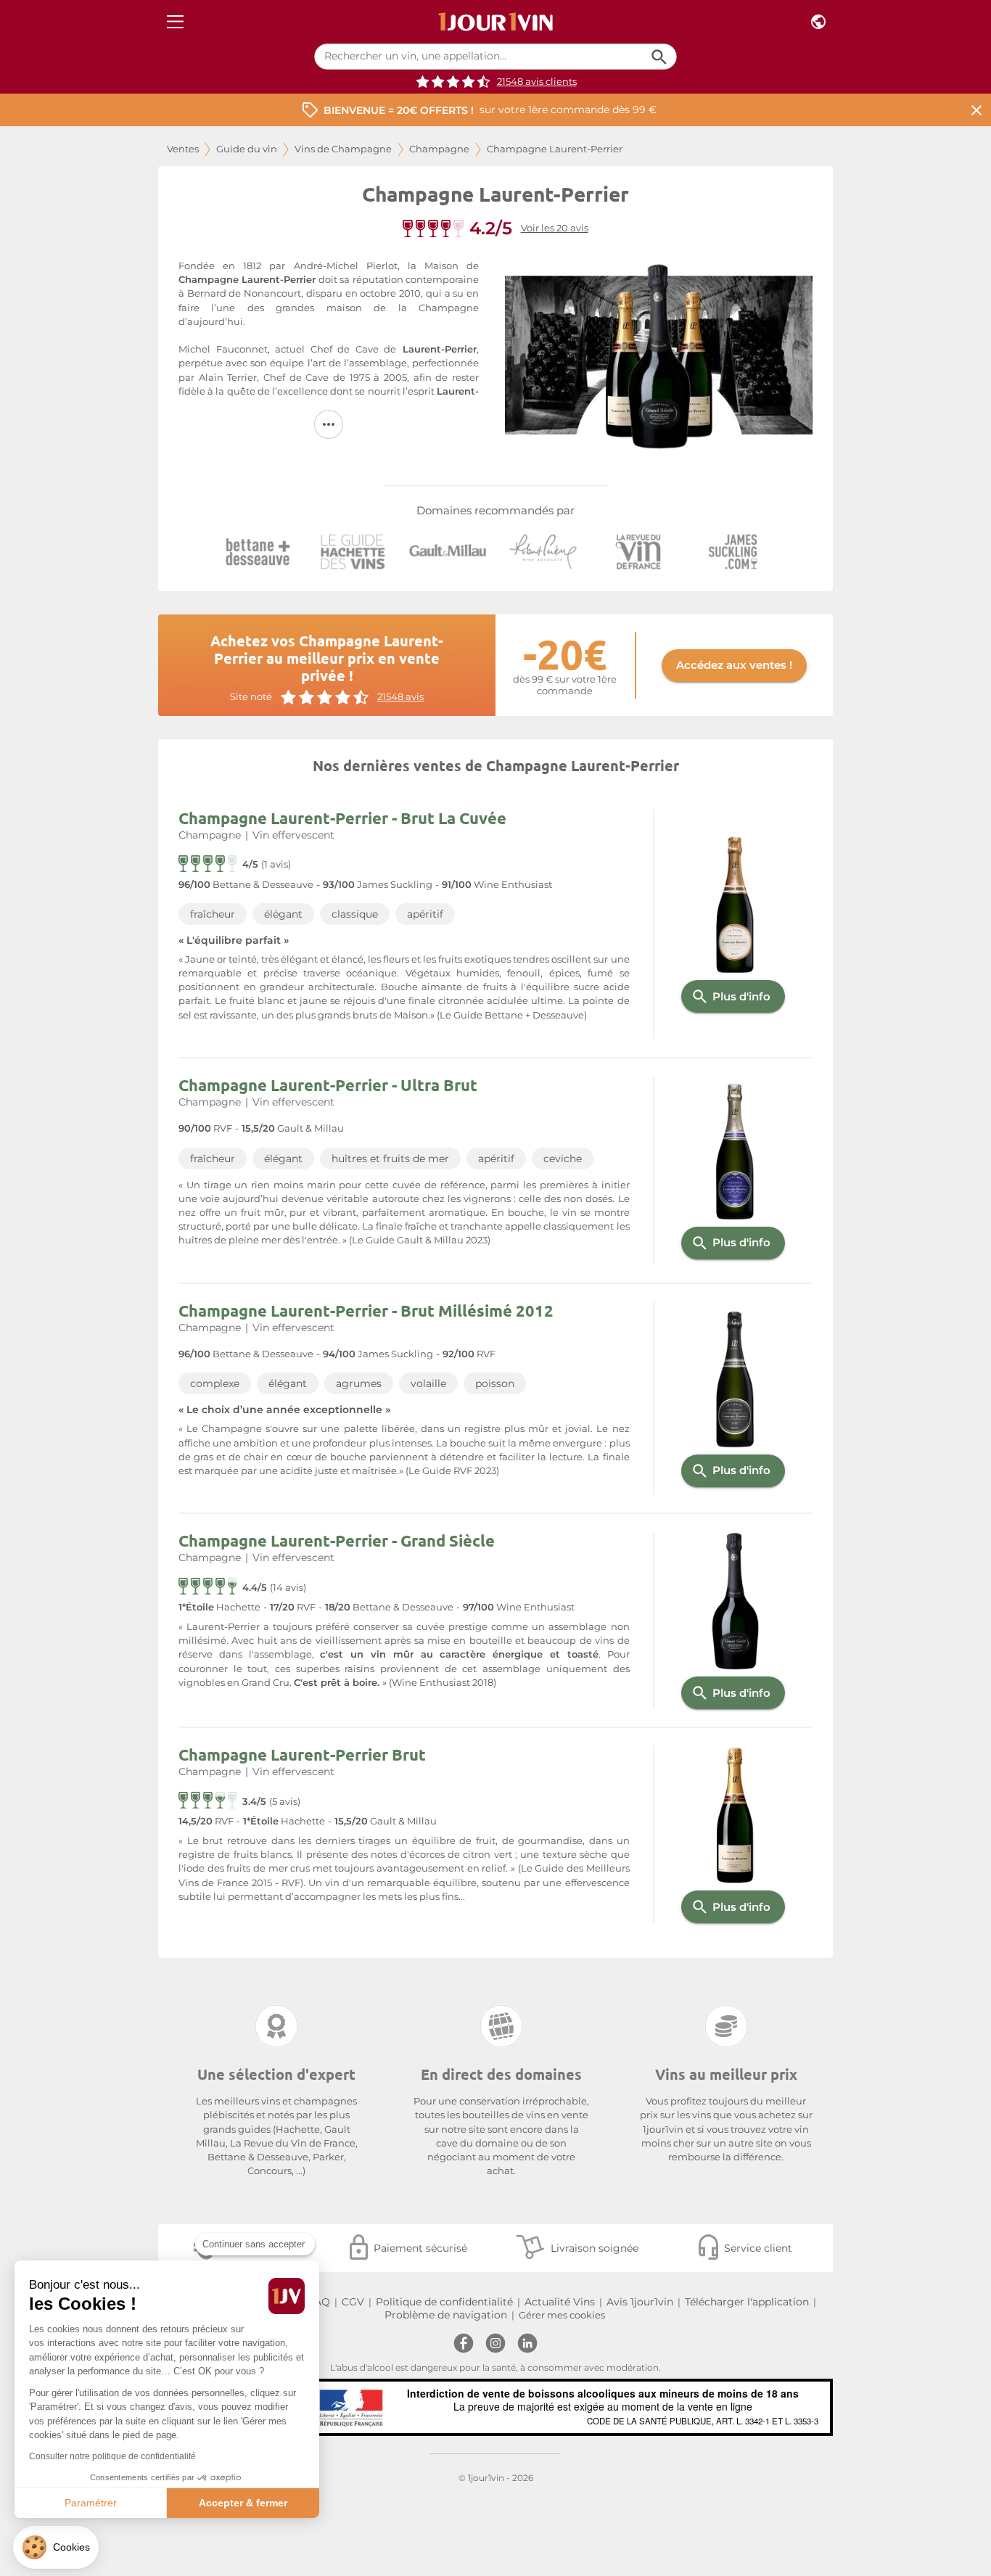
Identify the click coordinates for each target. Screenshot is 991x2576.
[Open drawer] (175, 22)
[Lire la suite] (329, 424)
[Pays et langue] (818, 22)
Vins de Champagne (343, 149)
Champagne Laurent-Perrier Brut (302, 1754)
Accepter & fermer (243, 2503)
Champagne (439, 149)
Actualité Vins (560, 2302)
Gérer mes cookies (562, 2315)
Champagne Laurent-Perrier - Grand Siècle (337, 1540)
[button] (56, 2547)
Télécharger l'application (747, 2302)
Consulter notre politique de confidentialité (112, 2456)
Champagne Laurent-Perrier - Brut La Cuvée (342, 818)
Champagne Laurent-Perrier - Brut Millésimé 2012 (366, 1310)
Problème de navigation (446, 2315)
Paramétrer (91, 2503)
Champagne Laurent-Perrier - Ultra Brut (328, 1085)
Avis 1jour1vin (640, 2302)
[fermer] (976, 110)
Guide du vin (247, 149)
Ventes (183, 149)
